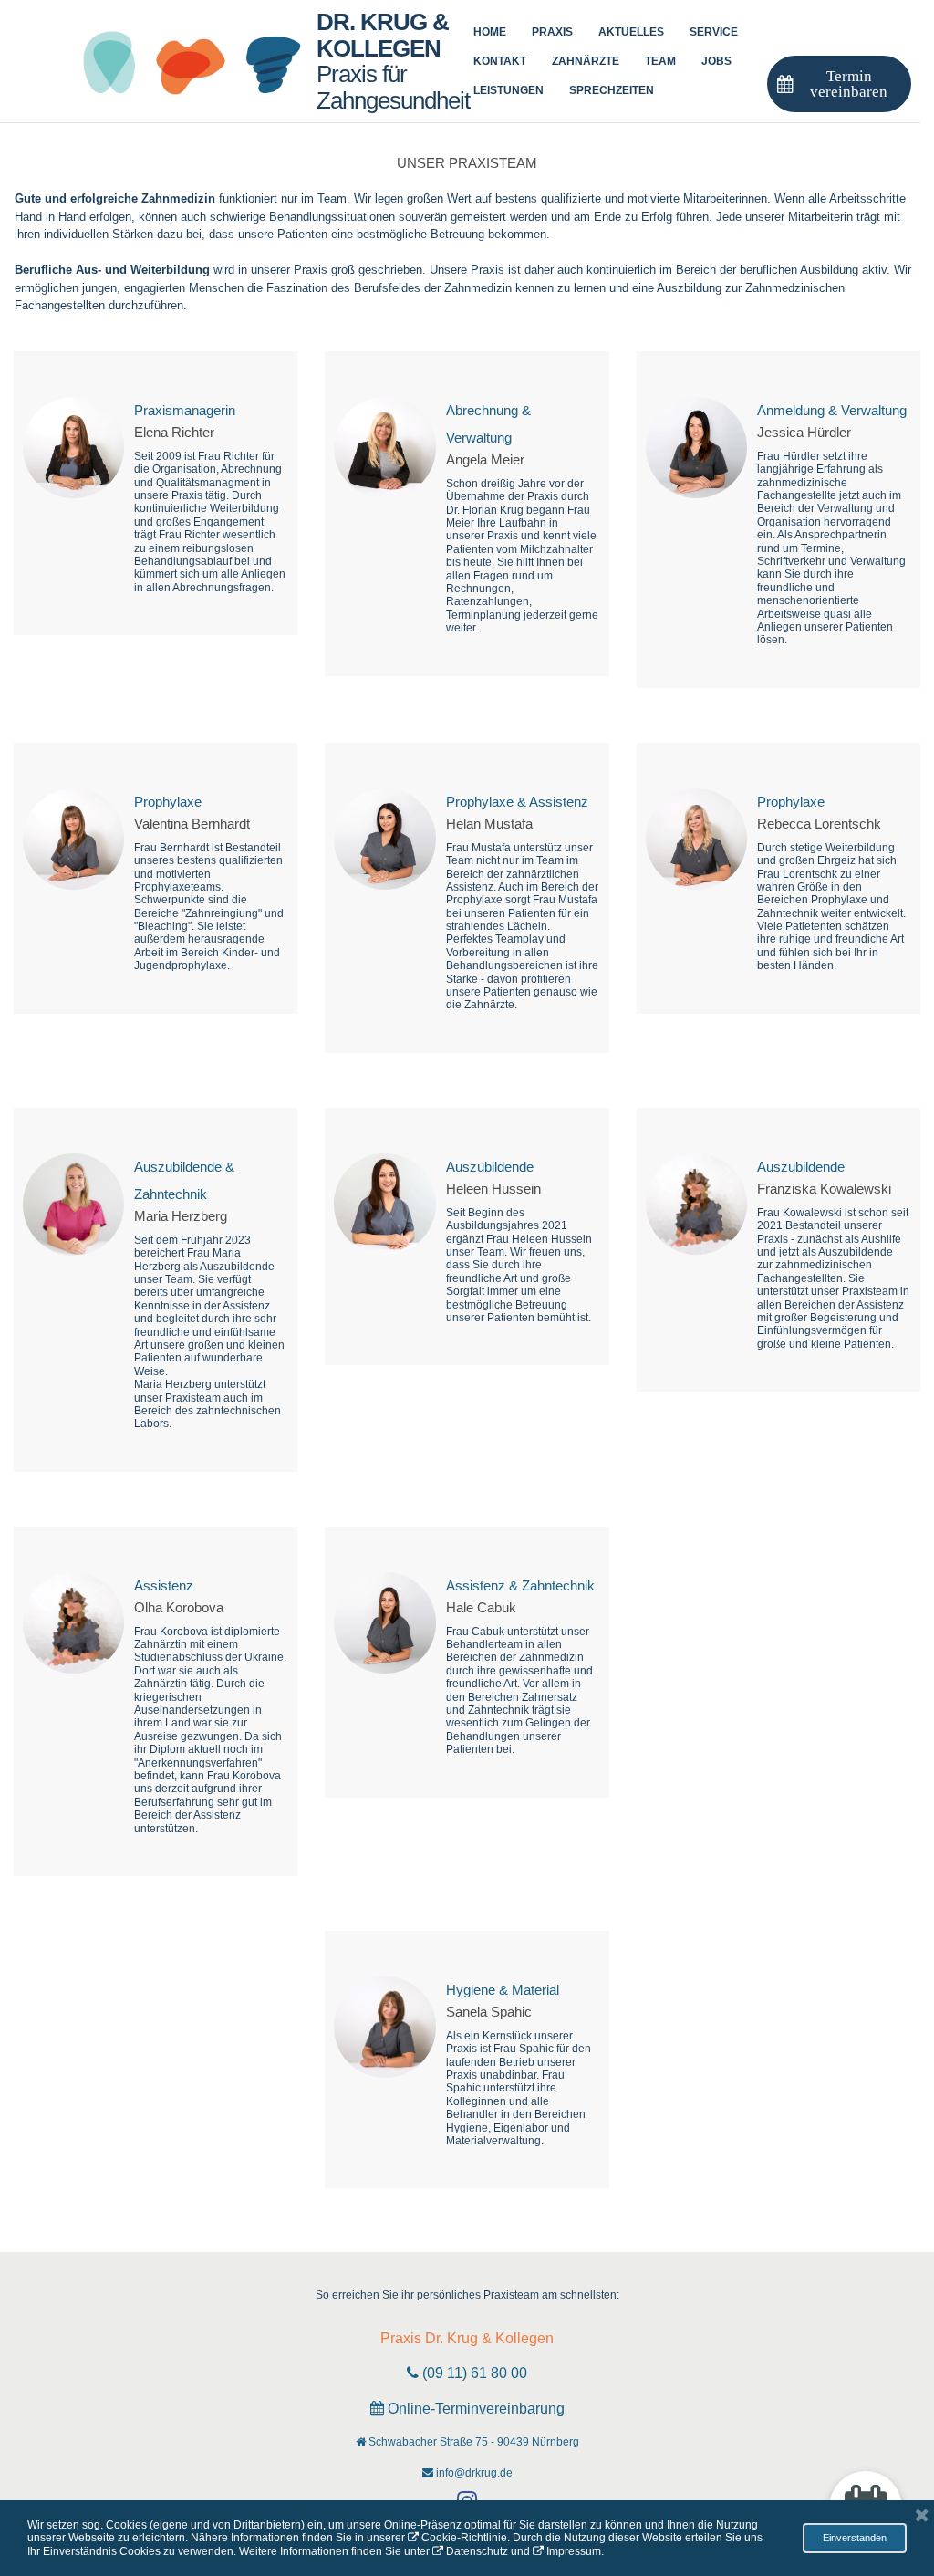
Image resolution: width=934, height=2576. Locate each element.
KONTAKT (500, 61)
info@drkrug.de (474, 2473)
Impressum (574, 2551)
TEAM (660, 61)
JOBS (716, 61)
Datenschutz (477, 2551)
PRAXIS (552, 32)
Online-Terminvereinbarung (476, 2409)
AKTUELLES (631, 32)
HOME (490, 32)
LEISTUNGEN (509, 90)
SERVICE (714, 32)
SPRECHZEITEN (612, 90)
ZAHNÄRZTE (586, 61)
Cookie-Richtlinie (464, 2538)
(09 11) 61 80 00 (475, 2373)
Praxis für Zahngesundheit (393, 61)
